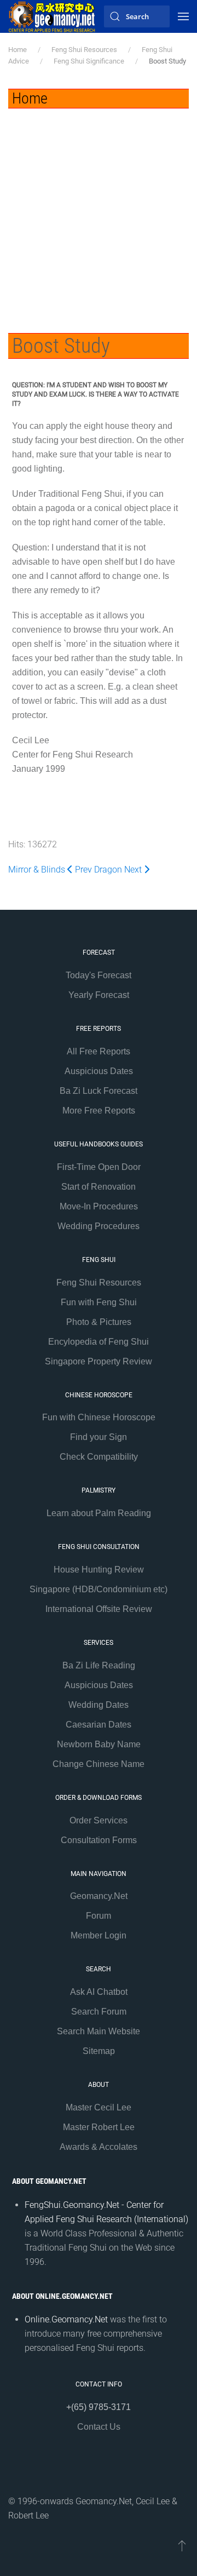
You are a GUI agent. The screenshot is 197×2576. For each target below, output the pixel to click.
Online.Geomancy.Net (66, 2319)
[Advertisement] (99, 213)
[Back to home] (52, 16)
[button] (183, 16)
